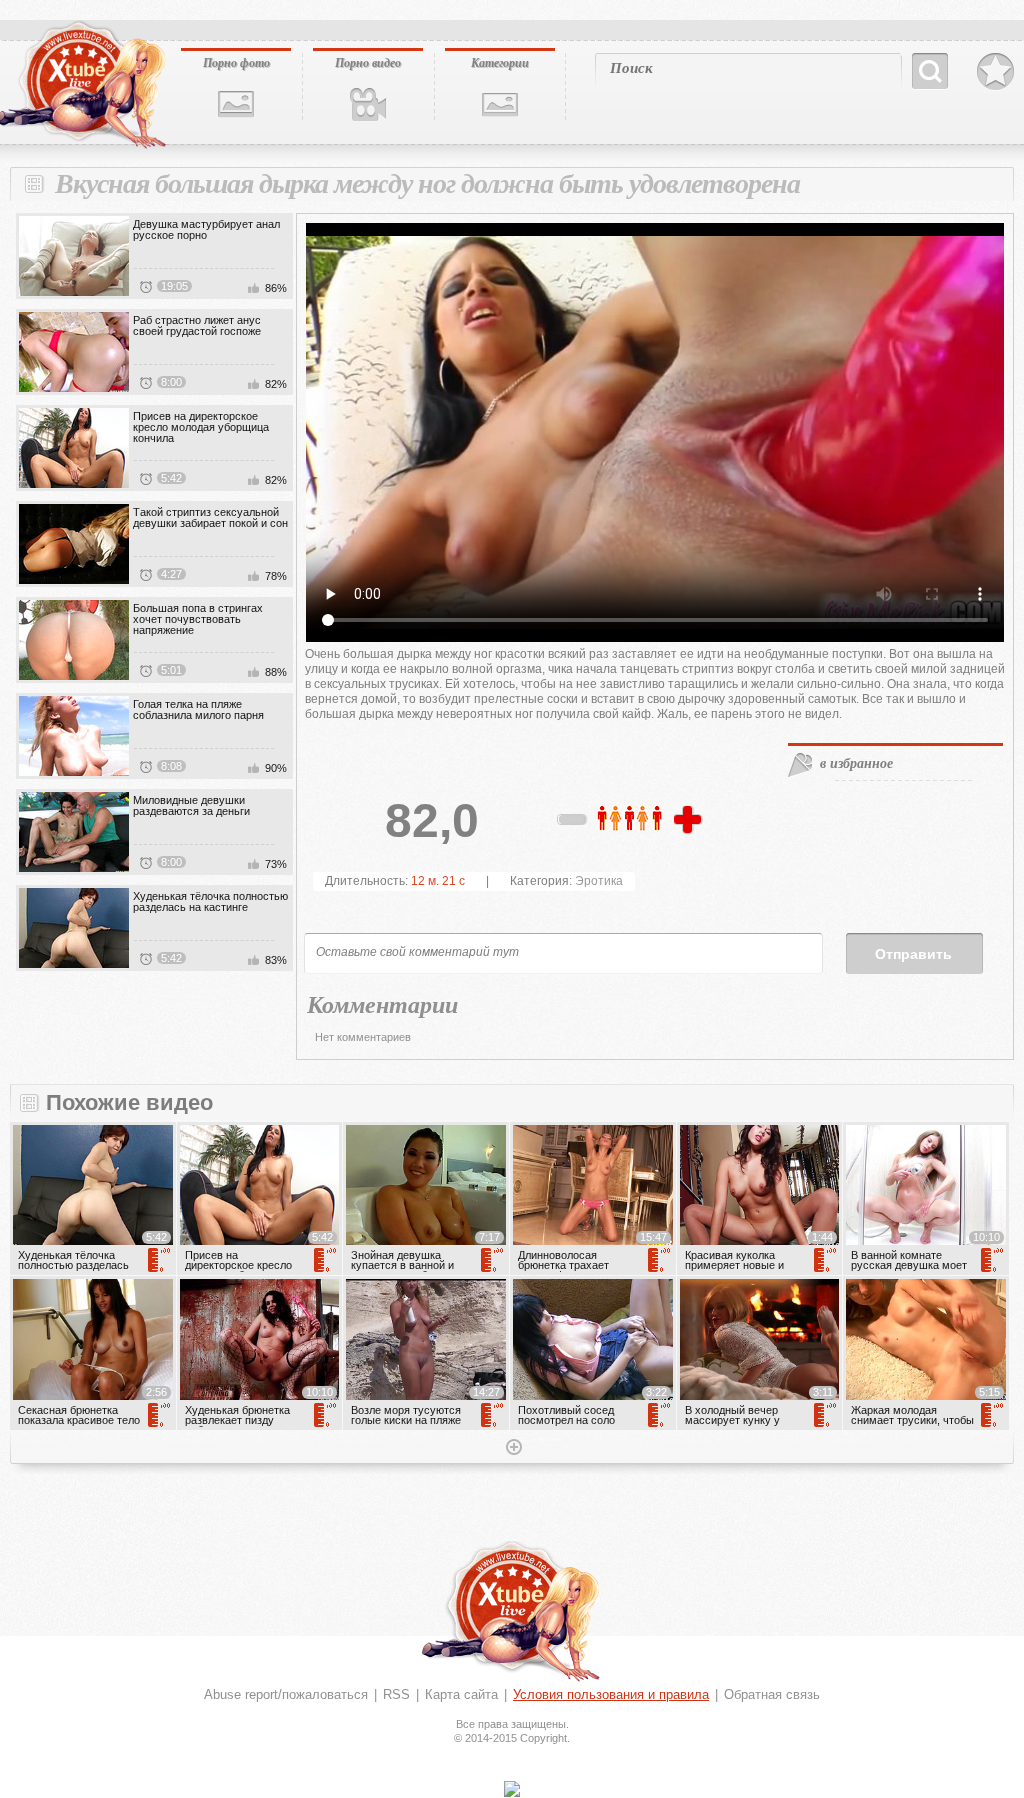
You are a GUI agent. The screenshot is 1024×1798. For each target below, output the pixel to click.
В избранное (995, 72)
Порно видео (368, 62)
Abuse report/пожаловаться (286, 1694)
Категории (500, 62)
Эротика (599, 881)
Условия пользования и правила (611, 1694)
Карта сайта (461, 1694)
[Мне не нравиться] (573, 823)
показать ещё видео (512, 1449)
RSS (396, 1694)
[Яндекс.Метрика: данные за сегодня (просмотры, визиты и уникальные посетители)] (512, 1789)
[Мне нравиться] (690, 821)
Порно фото (236, 62)
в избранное (856, 763)
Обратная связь (772, 1694)
